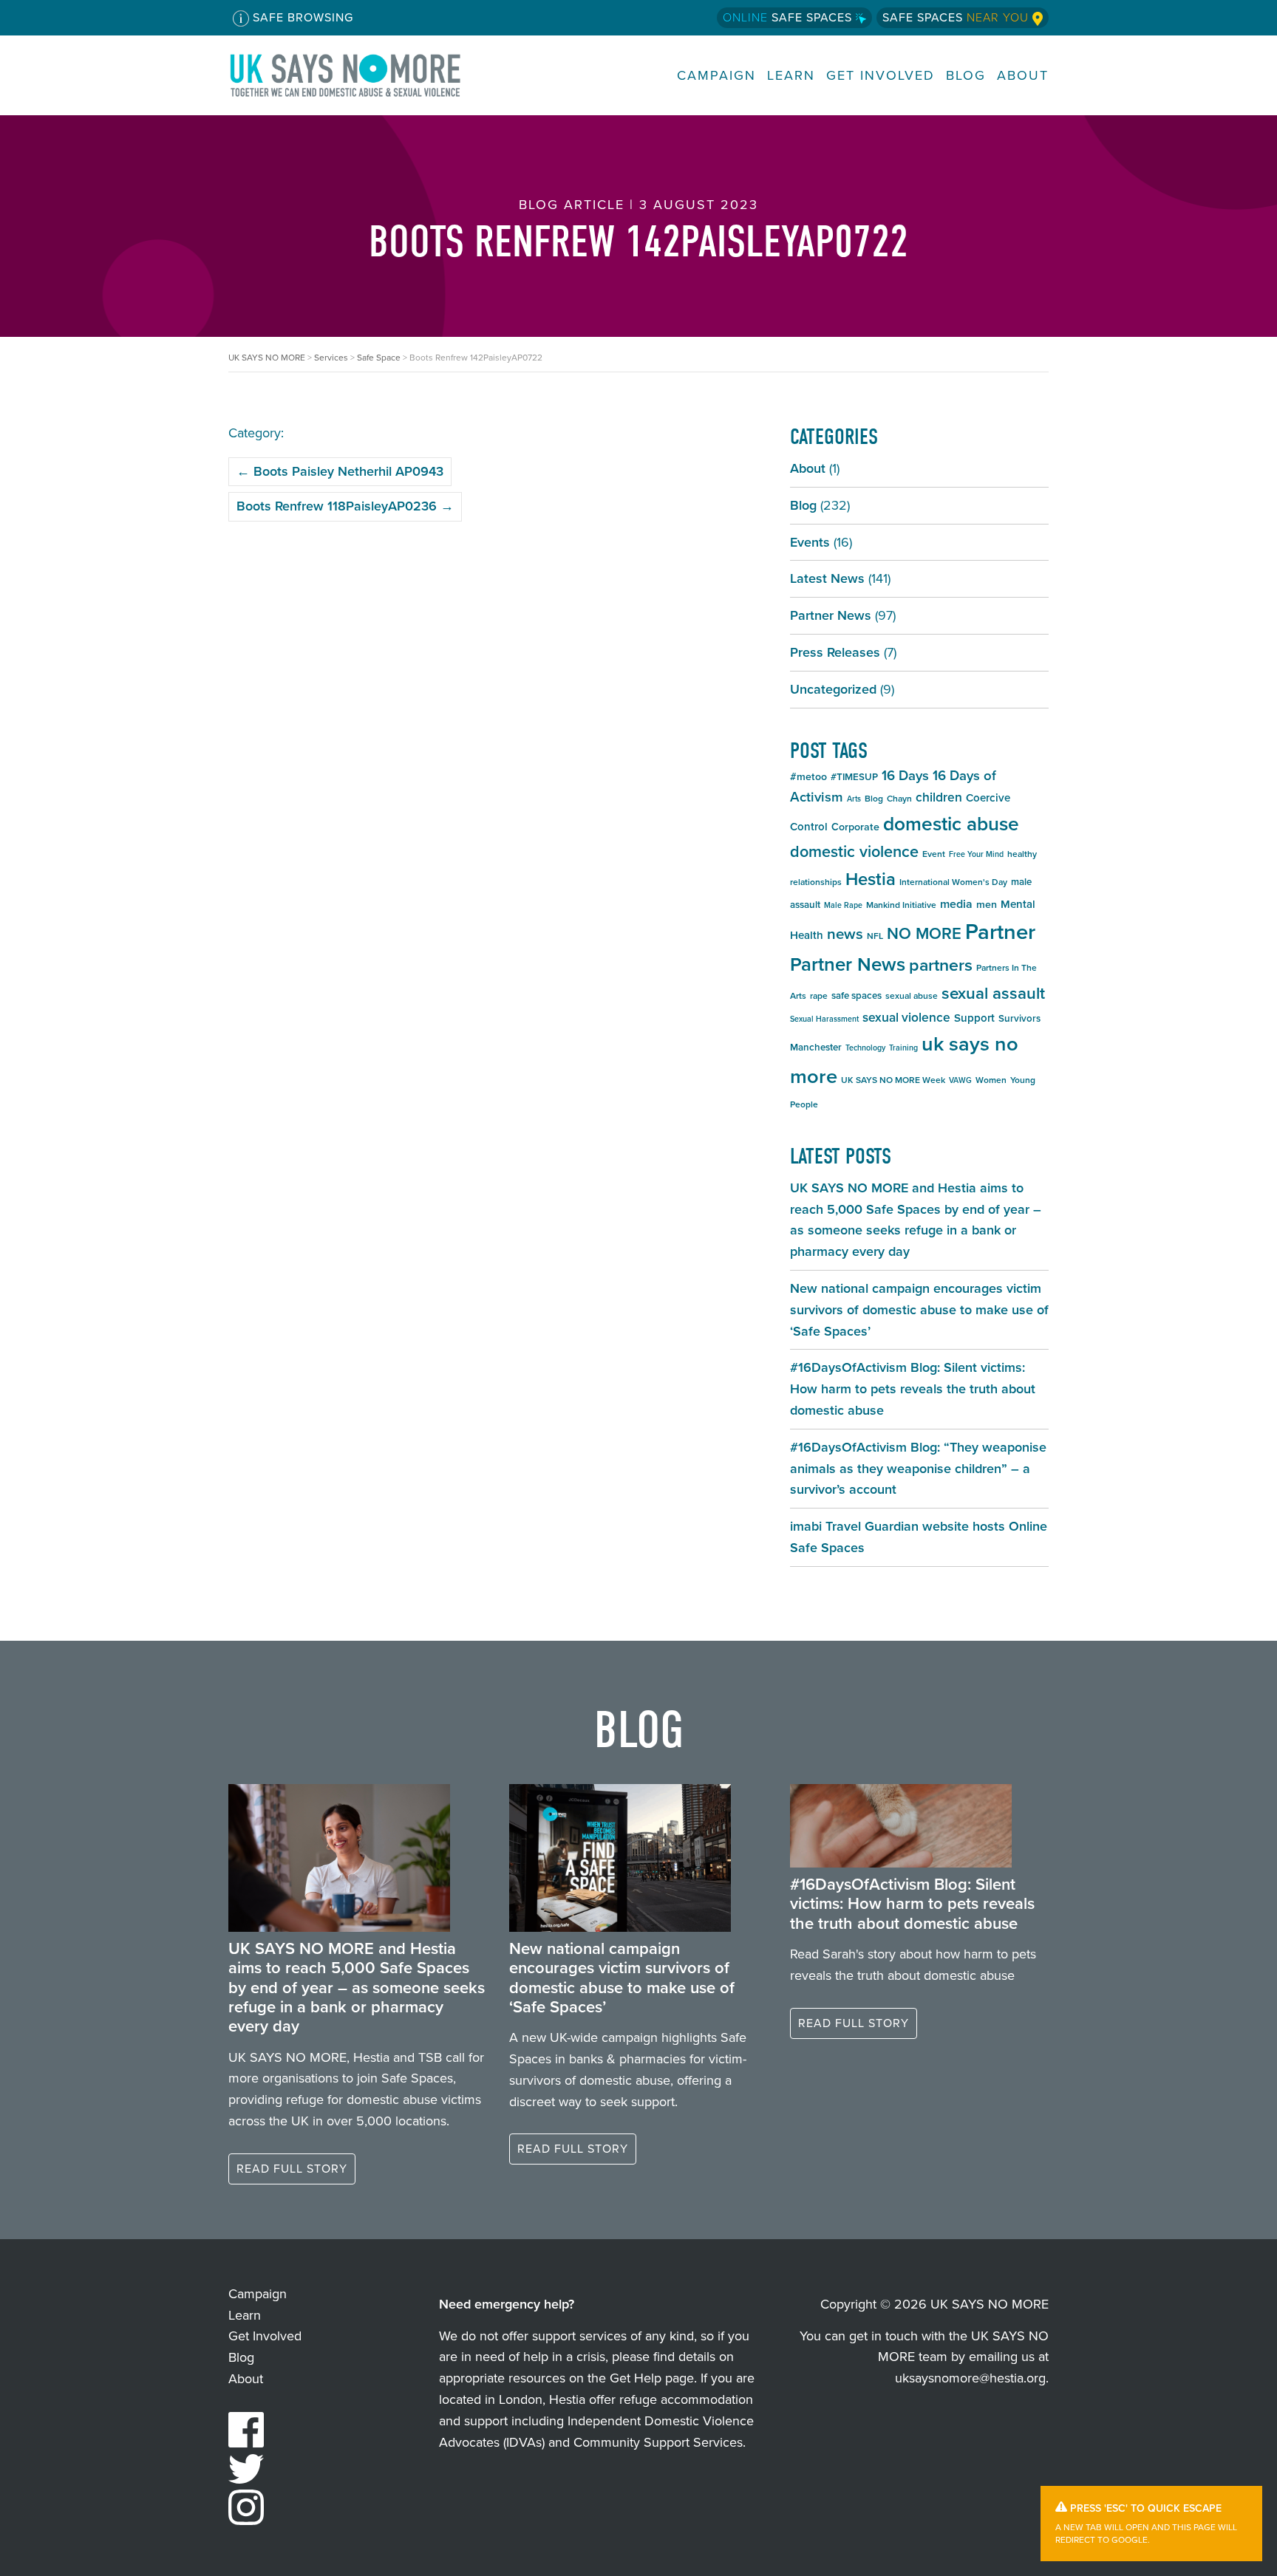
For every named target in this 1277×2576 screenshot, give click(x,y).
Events (810, 542)
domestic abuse (951, 824)
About (1023, 76)
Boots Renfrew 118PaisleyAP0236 (345, 506)
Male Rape (843, 905)
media (956, 904)
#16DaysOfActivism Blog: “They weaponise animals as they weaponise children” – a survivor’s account (918, 1469)
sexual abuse (912, 996)
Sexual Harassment (824, 1019)
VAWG (960, 1080)
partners (941, 965)
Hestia (871, 879)
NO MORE (924, 933)
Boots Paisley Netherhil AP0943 (340, 471)
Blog (966, 76)
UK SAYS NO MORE (360, 75)
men (987, 905)
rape (819, 996)
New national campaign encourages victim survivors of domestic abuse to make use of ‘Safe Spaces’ (919, 1310)
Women (991, 1080)
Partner (1000, 932)
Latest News (827, 578)
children (939, 797)
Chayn (899, 799)
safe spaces (857, 995)
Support (974, 1018)
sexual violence (906, 1017)
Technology (865, 1048)
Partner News (831, 615)
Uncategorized (833, 689)
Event (934, 854)
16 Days (905, 775)
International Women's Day (953, 882)
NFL (875, 936)
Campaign (716, 76)
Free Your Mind (976, 854)
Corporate (855, 827)
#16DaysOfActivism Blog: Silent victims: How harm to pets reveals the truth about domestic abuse (913, 1389)
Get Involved (881, 76)
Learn (791, 76)
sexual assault (993, 993)
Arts (854, 799)
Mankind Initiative (901, 905)
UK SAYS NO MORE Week (893, 1080)
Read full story (292, 2169)
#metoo (808, 777)
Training (903, 1048)
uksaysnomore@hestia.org (970, 2378)
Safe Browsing (301, 17)
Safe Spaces (789, 17)
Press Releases (835, 652)
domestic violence (854, 852)
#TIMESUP (854, 777)
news (845, 934)
